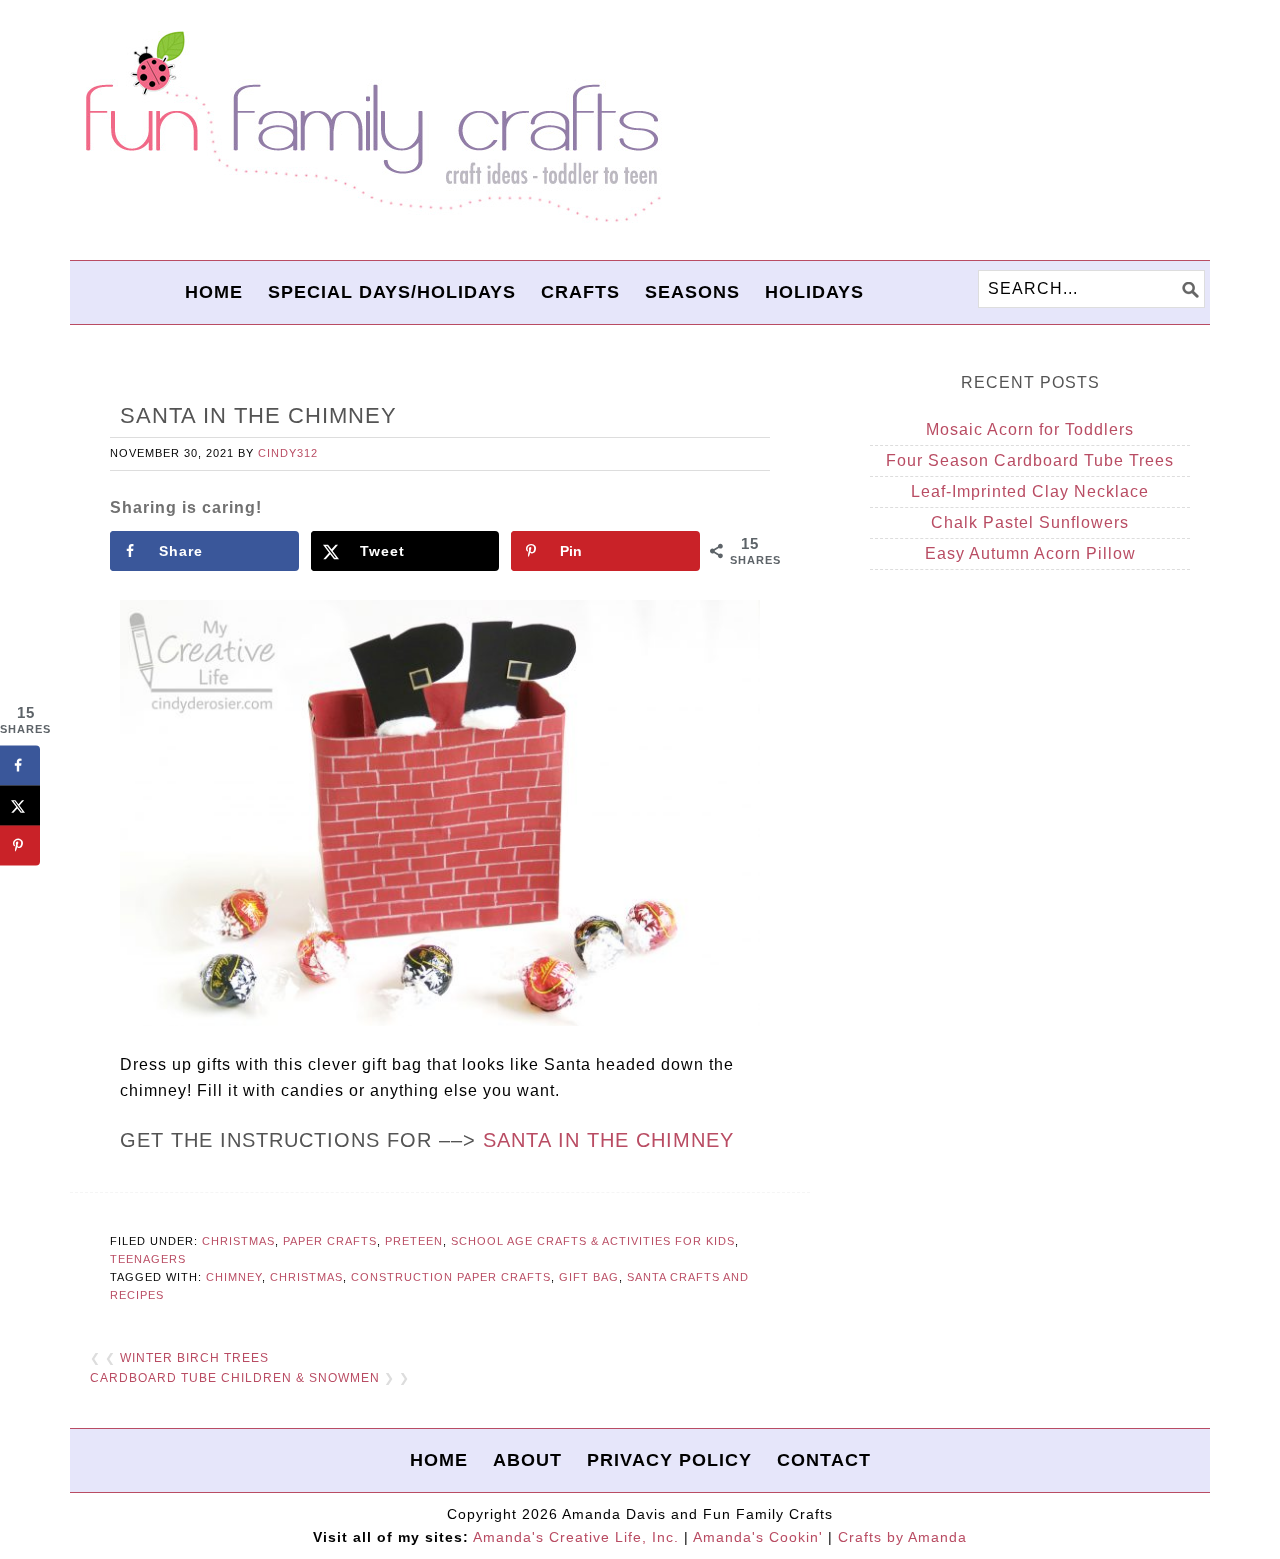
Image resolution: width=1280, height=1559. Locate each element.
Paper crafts (330, 1241)
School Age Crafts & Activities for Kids (593, 1241)
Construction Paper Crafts (451, 1277)
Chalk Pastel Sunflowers (1030, 522)
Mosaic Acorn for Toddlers (1030, 429)
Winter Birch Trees (194, 1358)
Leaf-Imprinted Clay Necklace (1030, 491)
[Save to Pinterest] (20, 846)
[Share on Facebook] (20, 766)
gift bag (589, 1277)
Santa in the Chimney (608, 1140)
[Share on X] (20, 806)
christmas (306, 1277)
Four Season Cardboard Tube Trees (1030, 460)
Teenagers (148, 1259)
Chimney (234, 1277)
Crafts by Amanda (902, 1537)
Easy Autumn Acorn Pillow (1030, 553)
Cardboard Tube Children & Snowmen (235, 1378)
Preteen (414, 1241)
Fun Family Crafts (370, 127)
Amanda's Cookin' (758, 1537)
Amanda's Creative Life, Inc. (576, 1537)
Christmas (238, 1241)
